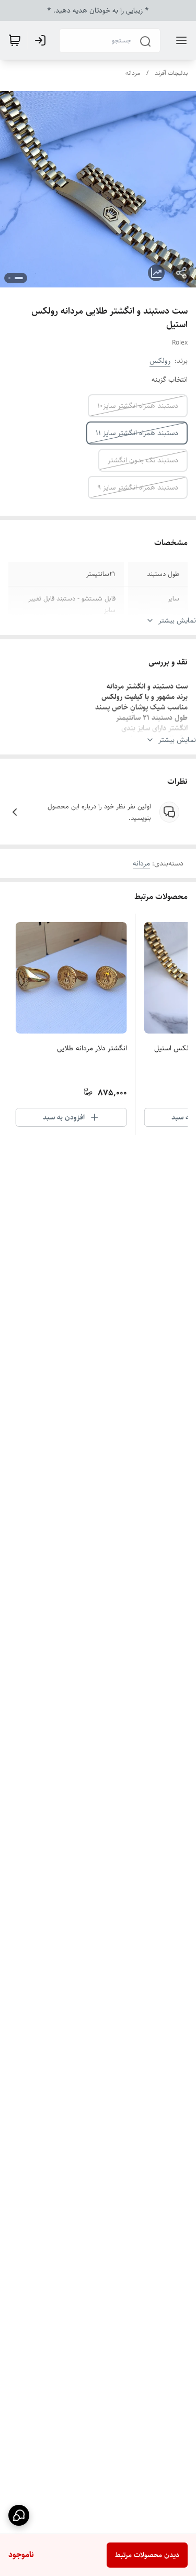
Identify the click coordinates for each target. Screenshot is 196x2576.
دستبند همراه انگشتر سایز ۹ (138, 487)
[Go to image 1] (19, 278)
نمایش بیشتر (177, 620)
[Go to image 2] (9, 278)
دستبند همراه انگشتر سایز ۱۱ (137, 433)
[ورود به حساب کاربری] (42, 40)
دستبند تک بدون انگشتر (143, 460)
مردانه (133, 73)
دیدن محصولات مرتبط (147, 2555)
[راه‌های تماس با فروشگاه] (19, 2515)
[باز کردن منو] (179, 40)
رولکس (160, 361)
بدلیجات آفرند (171, 73)
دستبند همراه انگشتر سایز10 (138, 406)
